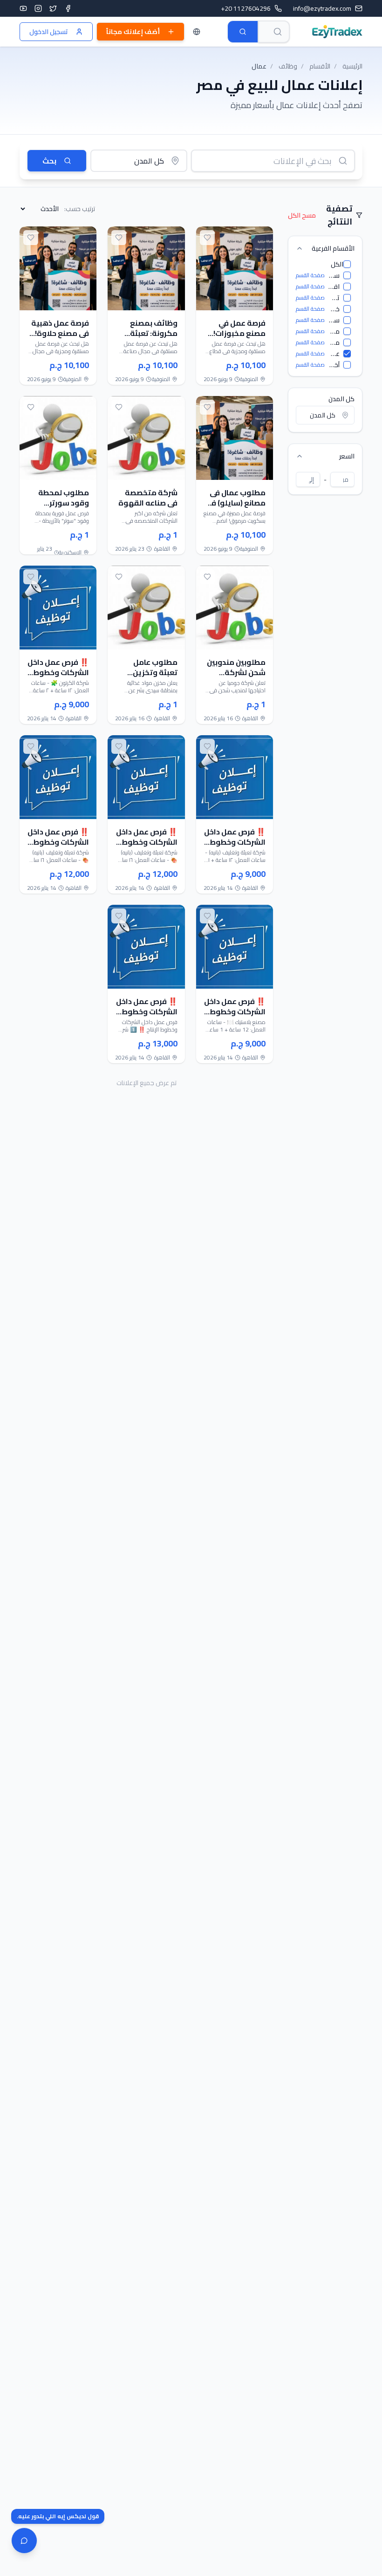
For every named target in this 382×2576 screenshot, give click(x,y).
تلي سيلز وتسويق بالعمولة (334, 298)
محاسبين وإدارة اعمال (334, 331)
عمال (334, 354)
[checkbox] (347, 264)
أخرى (334, 365)
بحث (49, 161)
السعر (347, 456)
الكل (337, 264)
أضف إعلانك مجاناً (133, 32)
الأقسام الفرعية (333, 248)
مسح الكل (302, 215)
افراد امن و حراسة (334, 287)
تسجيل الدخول (49, 32)
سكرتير (334, 275)
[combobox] (274, 32)
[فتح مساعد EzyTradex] (24, 2541)
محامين (334, 342)
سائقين (334, 320)
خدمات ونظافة (334, 309)
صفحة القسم (310, 275)
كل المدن (341, 399)
